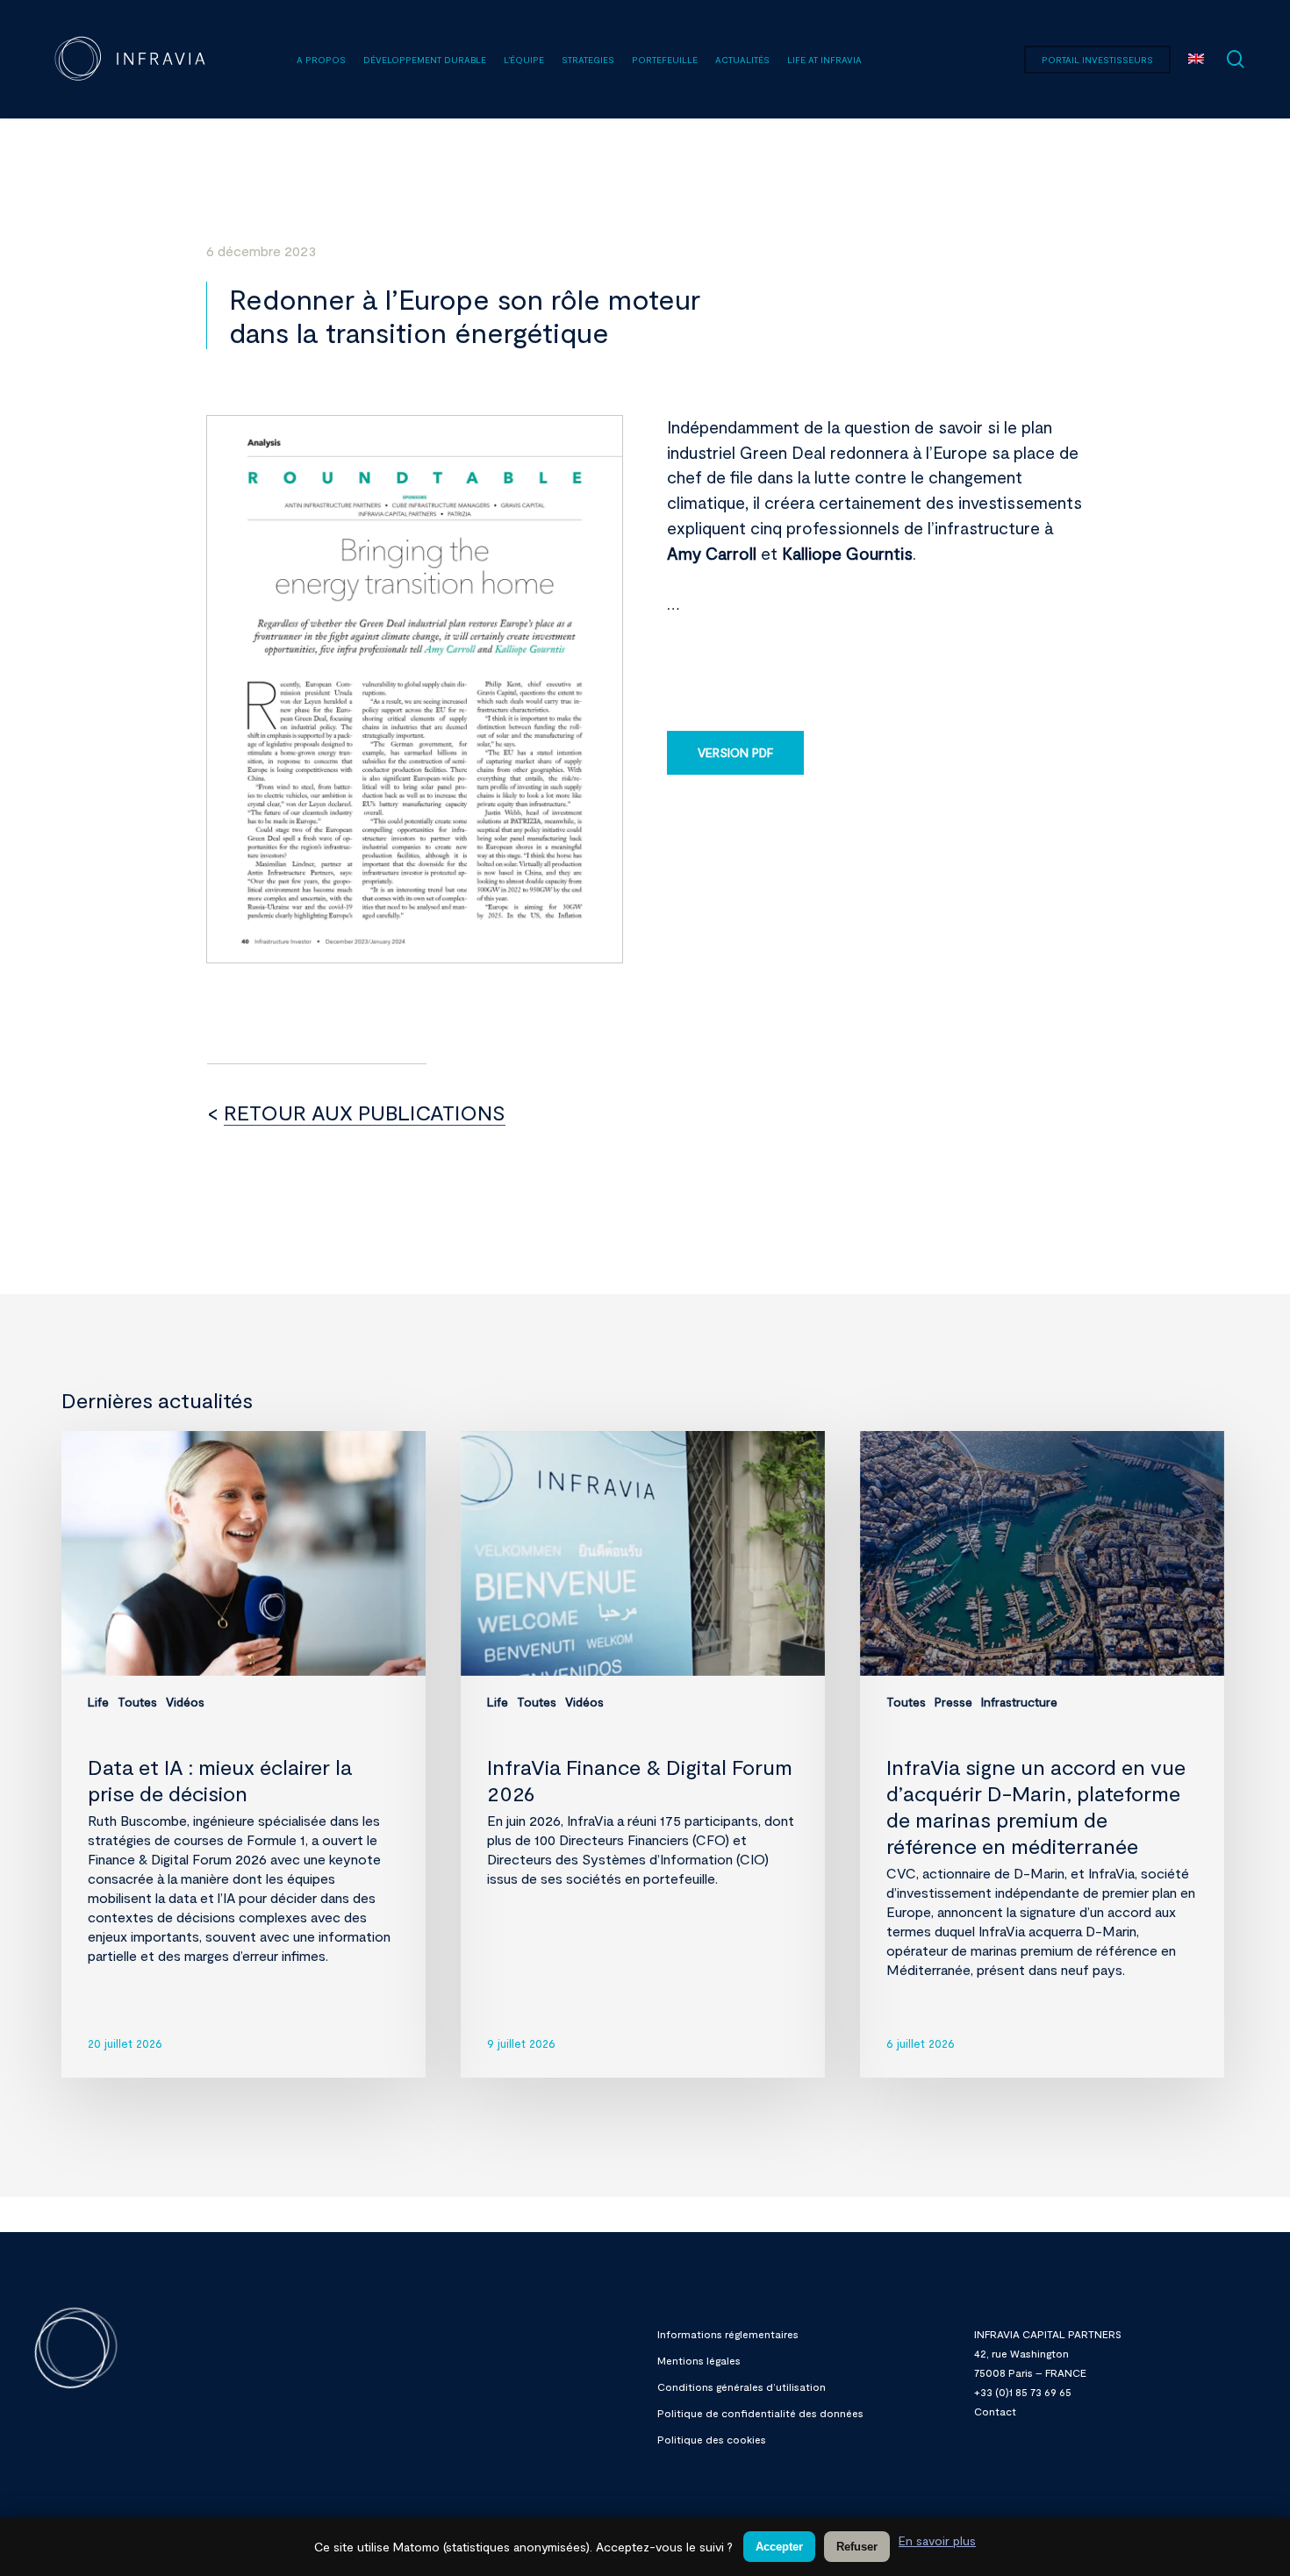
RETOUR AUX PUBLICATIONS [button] (365, 1112)
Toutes (137, 1702)
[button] (735, 753)
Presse (953, 1702)
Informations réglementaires (728, 2334)
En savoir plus (937, 2540)
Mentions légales (699, 2360)
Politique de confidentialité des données (760, 2413)
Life (98, 1702)
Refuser (857, 2547)
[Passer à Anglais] (1196, 60)
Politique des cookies (712, 2439)
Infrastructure (1019, 1702)
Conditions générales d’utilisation (742, 2386)
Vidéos (185, 1702)
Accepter (779, 2547)
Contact (995, 2411)
